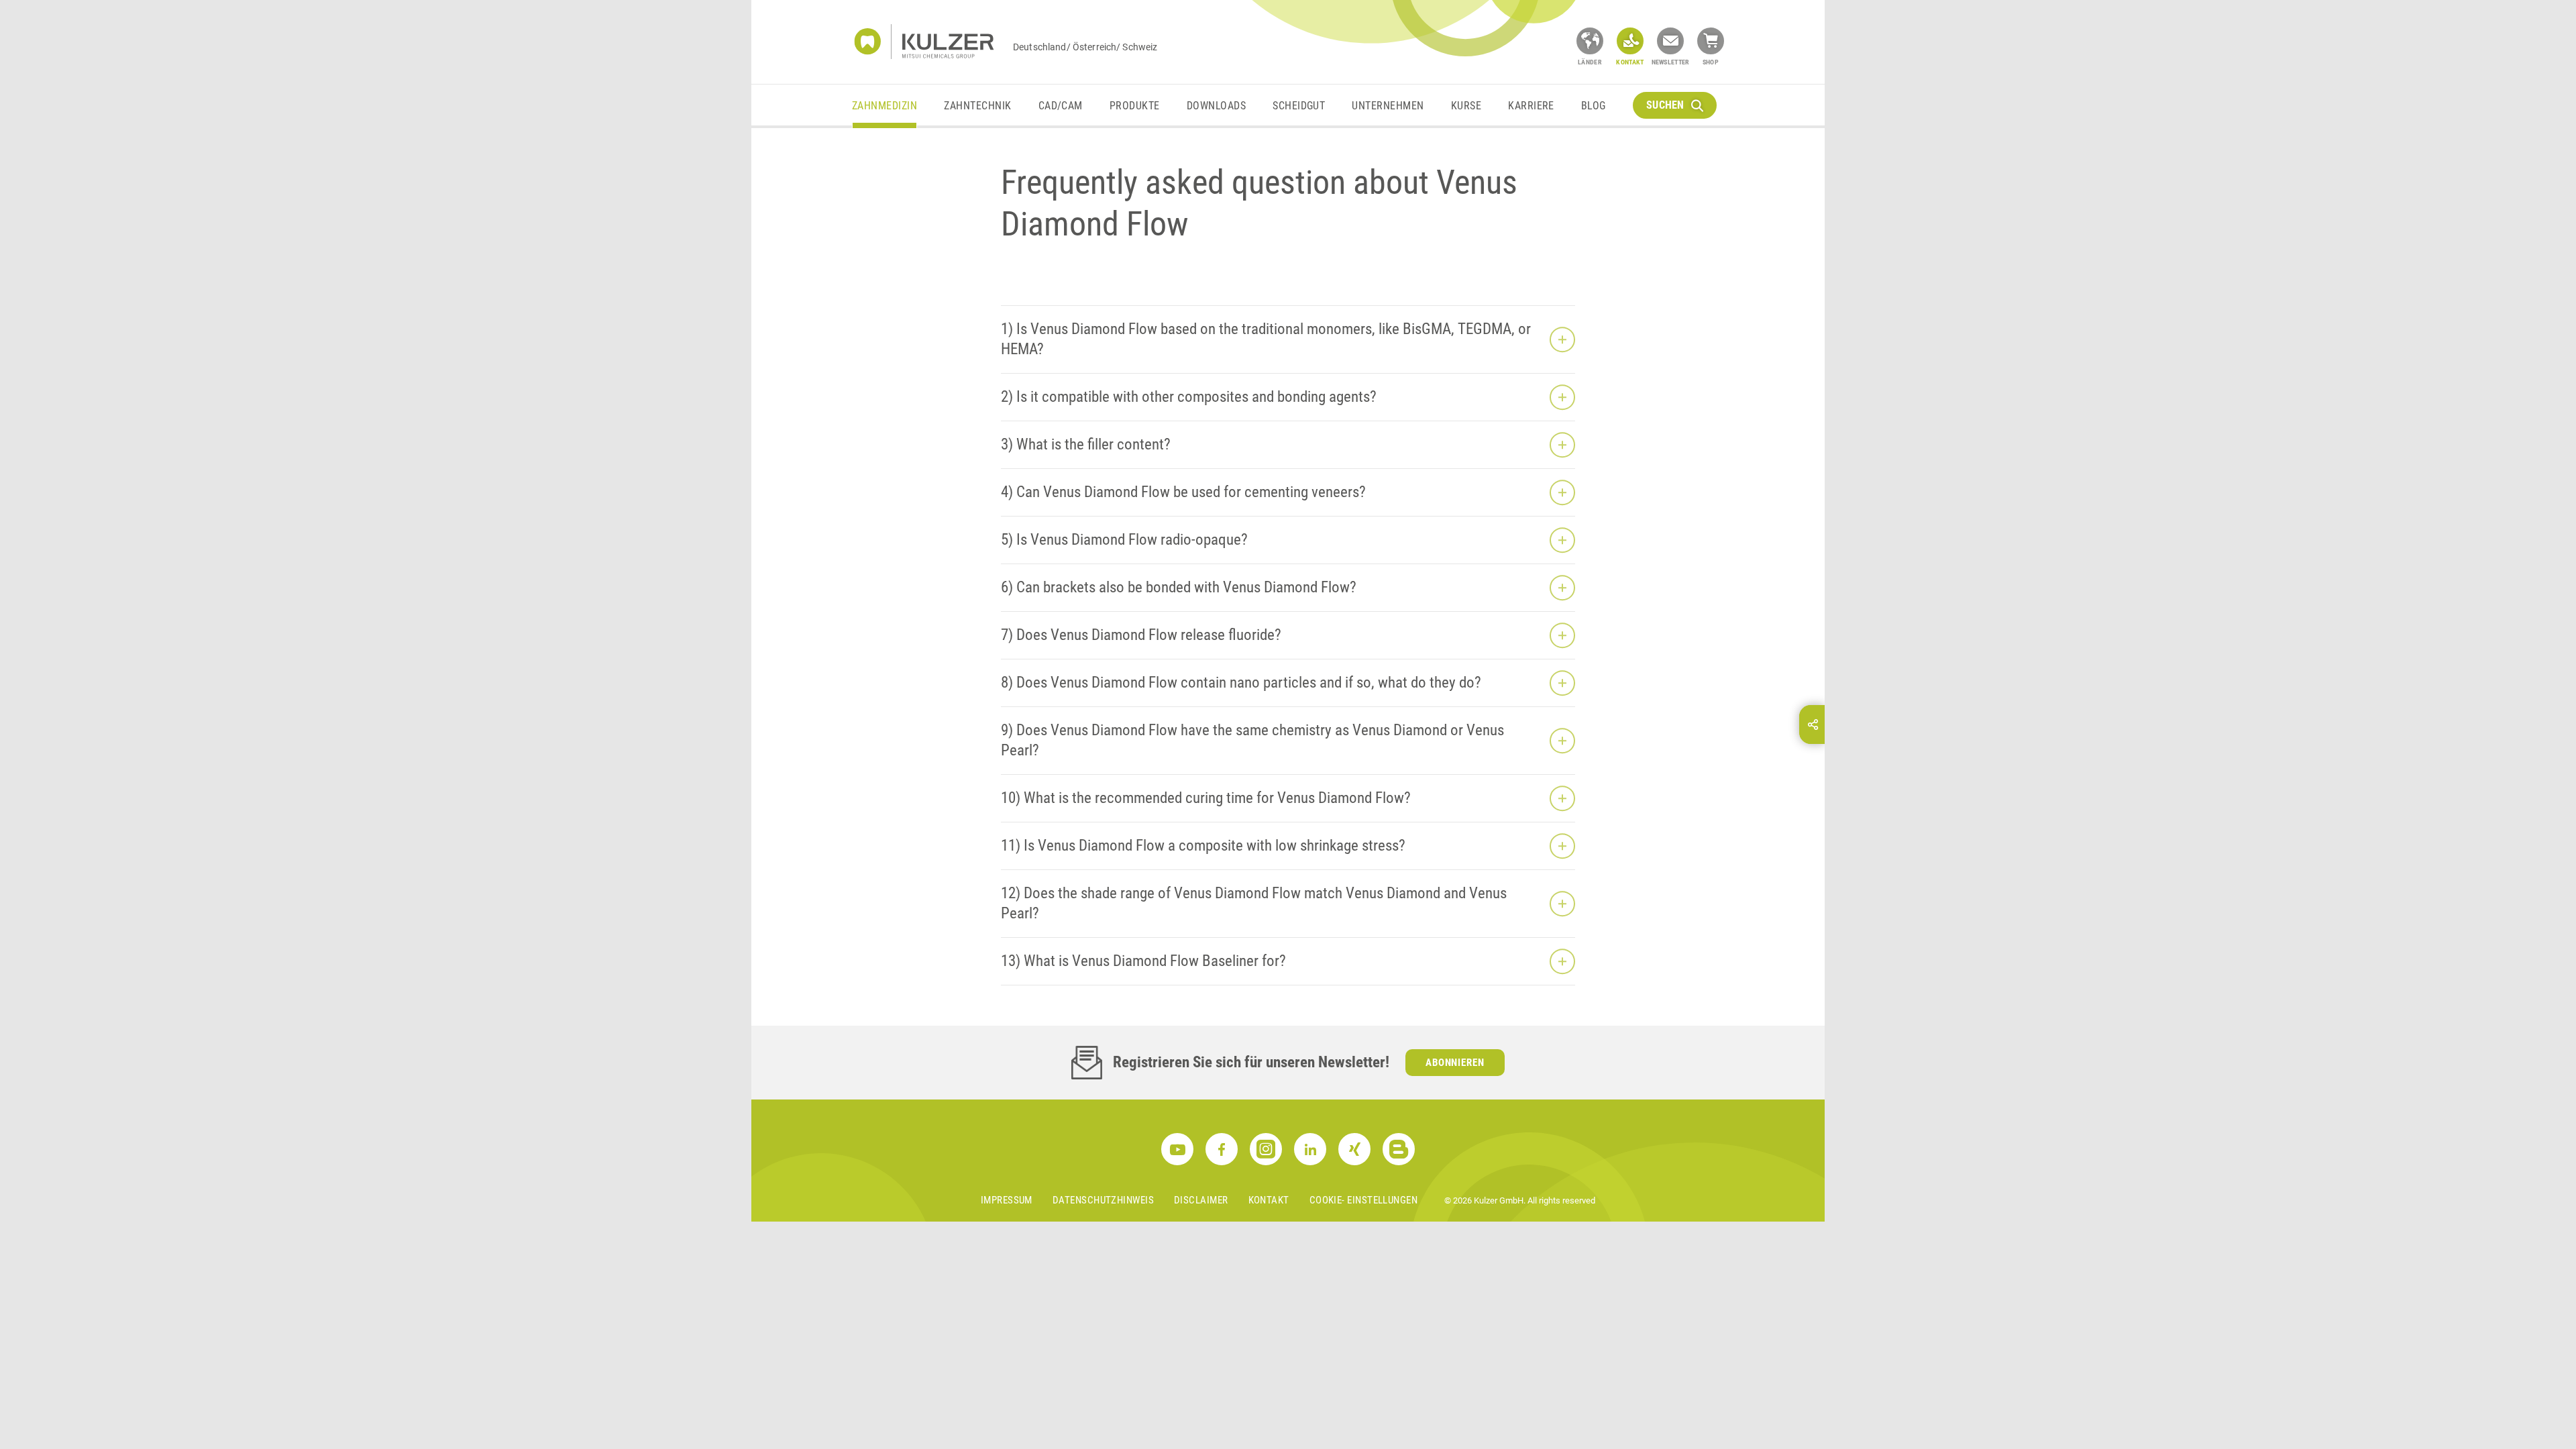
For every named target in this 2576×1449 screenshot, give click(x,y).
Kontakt (1269, 1200)
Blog (1594, 106)
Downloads (1216, 106)
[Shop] (1711, 41)
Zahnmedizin (884, 106)
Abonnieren (1455, 1063)
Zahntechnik (977, 106)
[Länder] (1590, 41)
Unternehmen (1388, 106)
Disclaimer (1201, 1200)
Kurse (1466, 106)
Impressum (1007, 1200)
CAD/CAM (1061, 106)
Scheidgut (1299, 106)
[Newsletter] (1670, 41)
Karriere (1531, 106)
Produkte (1135, 106)
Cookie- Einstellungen (1363, 1200)
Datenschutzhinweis (1103, 1200)
